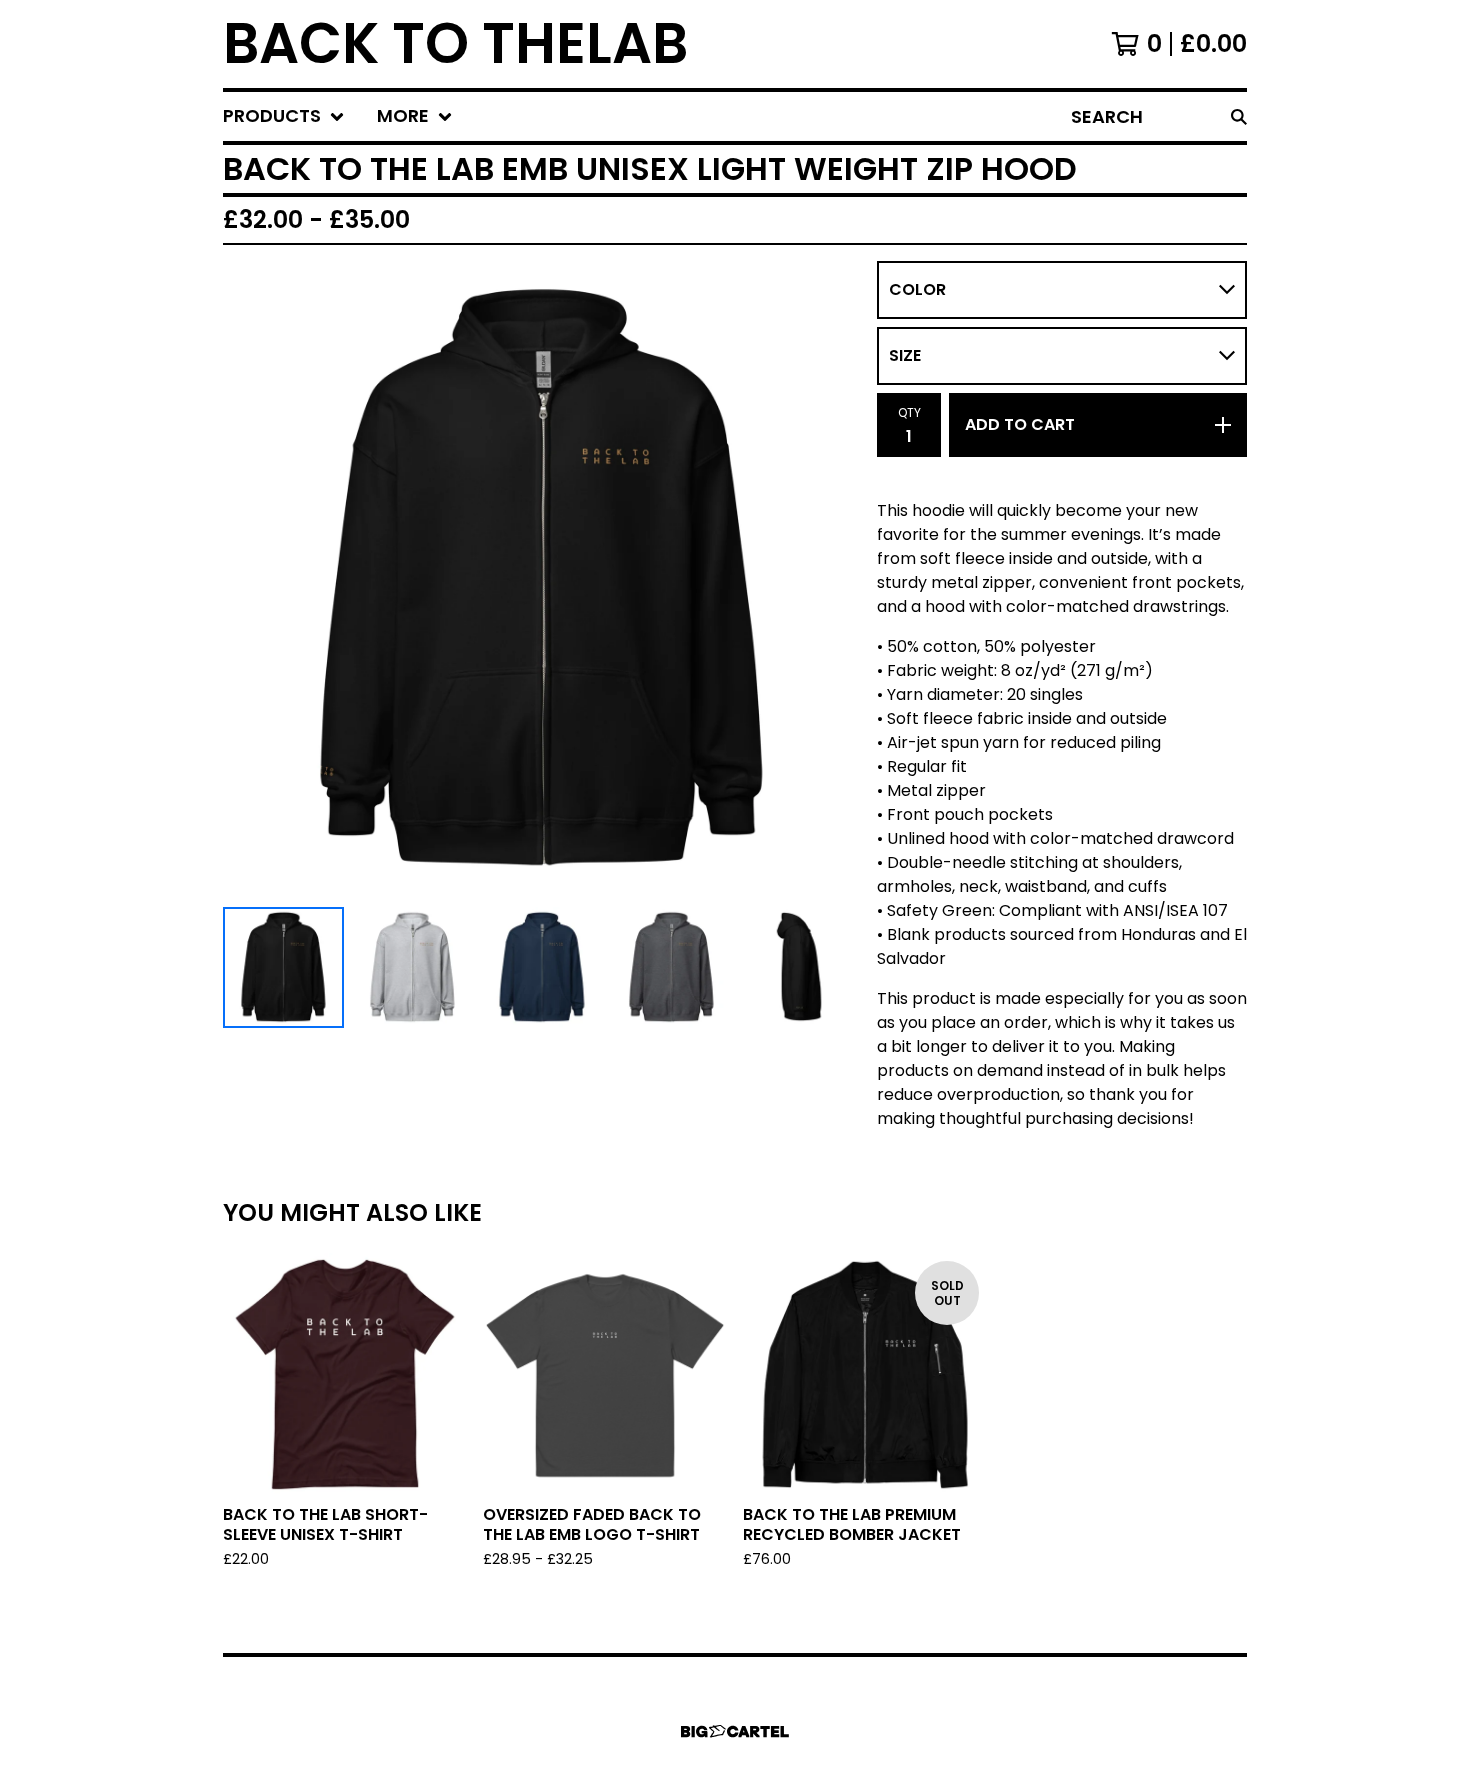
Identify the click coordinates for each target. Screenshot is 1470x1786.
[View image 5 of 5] (800, 967)
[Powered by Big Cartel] (735, 1731)
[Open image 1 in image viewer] (542, 580)
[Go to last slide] (251, 580)
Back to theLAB (455, 44)
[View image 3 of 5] (541, 967)
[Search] (1239, 116)
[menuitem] (284, 116)
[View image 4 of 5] (671, 967)
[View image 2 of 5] (412, 967)
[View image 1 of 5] (283, 967)
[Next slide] (833, 580)
